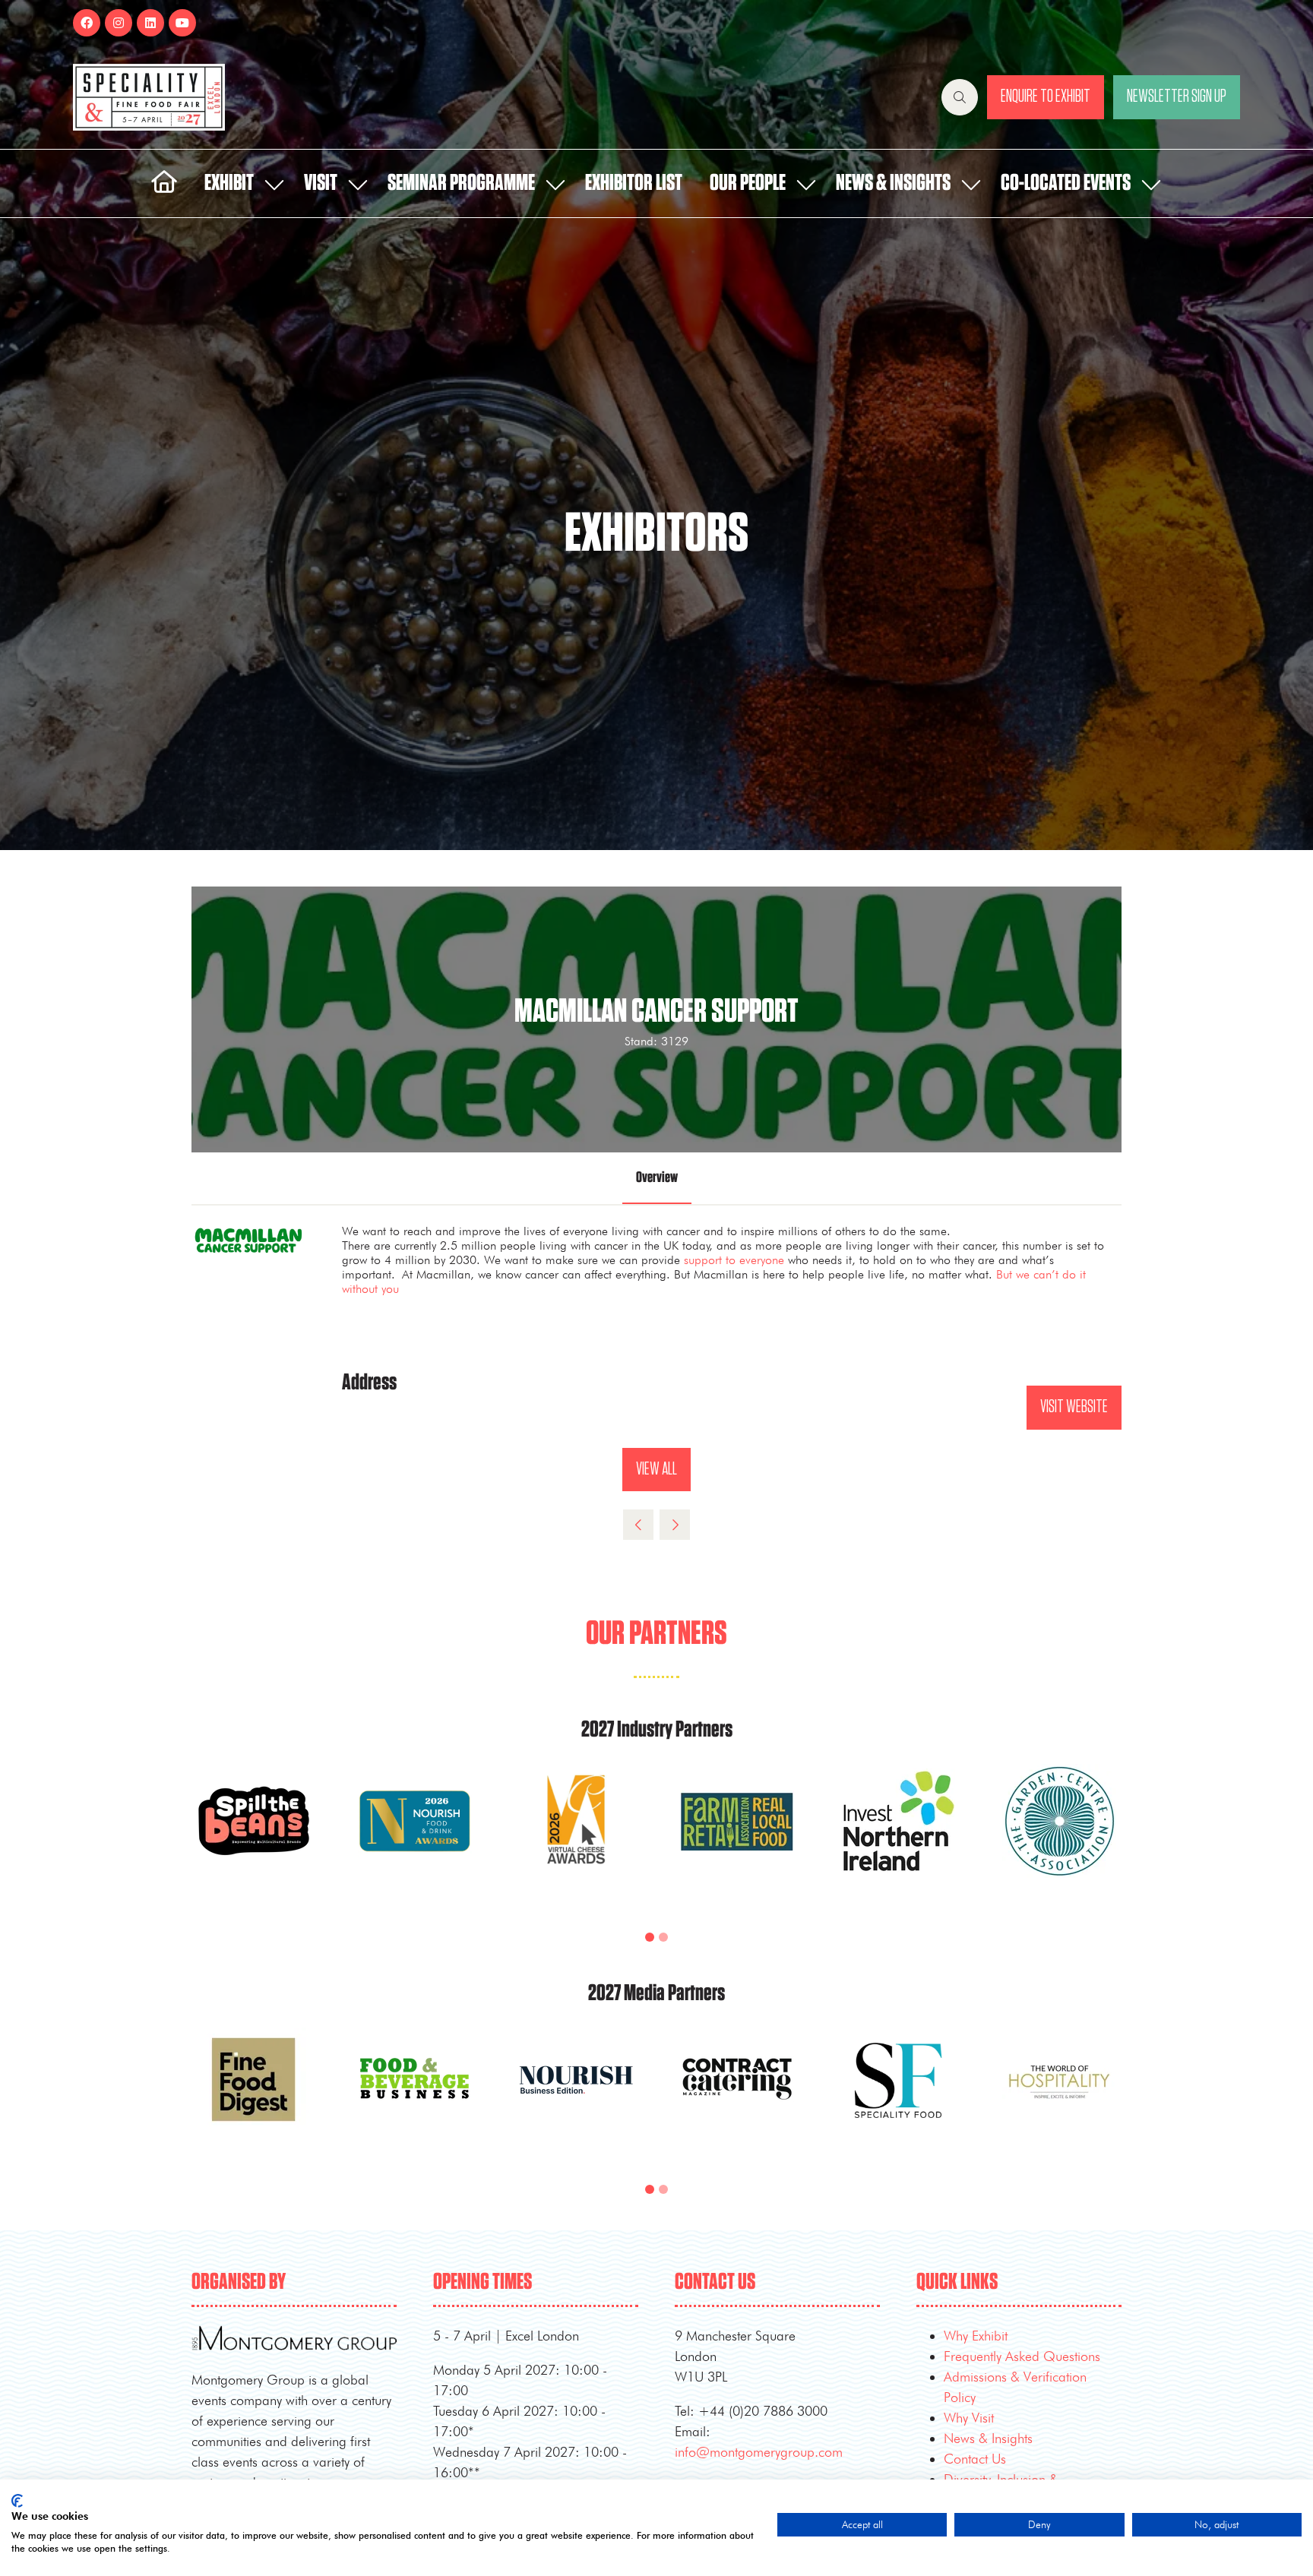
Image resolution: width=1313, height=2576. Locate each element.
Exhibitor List (634, 183)
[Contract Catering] (737, 2097)
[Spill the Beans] (254, 1839)
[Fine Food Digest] (254, 2097)
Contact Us (975, 2459)
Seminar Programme (461, 183)
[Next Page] (675, 1525)
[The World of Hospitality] (1059, 2097)
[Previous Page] (638, 1525)
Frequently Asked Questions (1022, 2356)
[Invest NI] (898, 1839)
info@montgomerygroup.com (759, 2452)
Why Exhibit (976, 2336)
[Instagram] (119, 23)
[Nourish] (576, 2097)
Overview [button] (657, 1177)
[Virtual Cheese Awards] (576, 1839)
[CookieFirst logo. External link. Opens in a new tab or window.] (17, 2501)
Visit (321, 183)
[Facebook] (87, 23)
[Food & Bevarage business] (415, 2097)
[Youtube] (182, 23)
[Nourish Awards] (415, 1839)
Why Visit (969, 2418)
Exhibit (229, 183)
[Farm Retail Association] (737, 1839)
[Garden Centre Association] (1059, 1839)
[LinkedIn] (150, 23)
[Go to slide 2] (663, 1937)
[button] (960, 97)
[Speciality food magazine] (898, 2097)
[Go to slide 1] (650, 1937)
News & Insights (893, 183)
